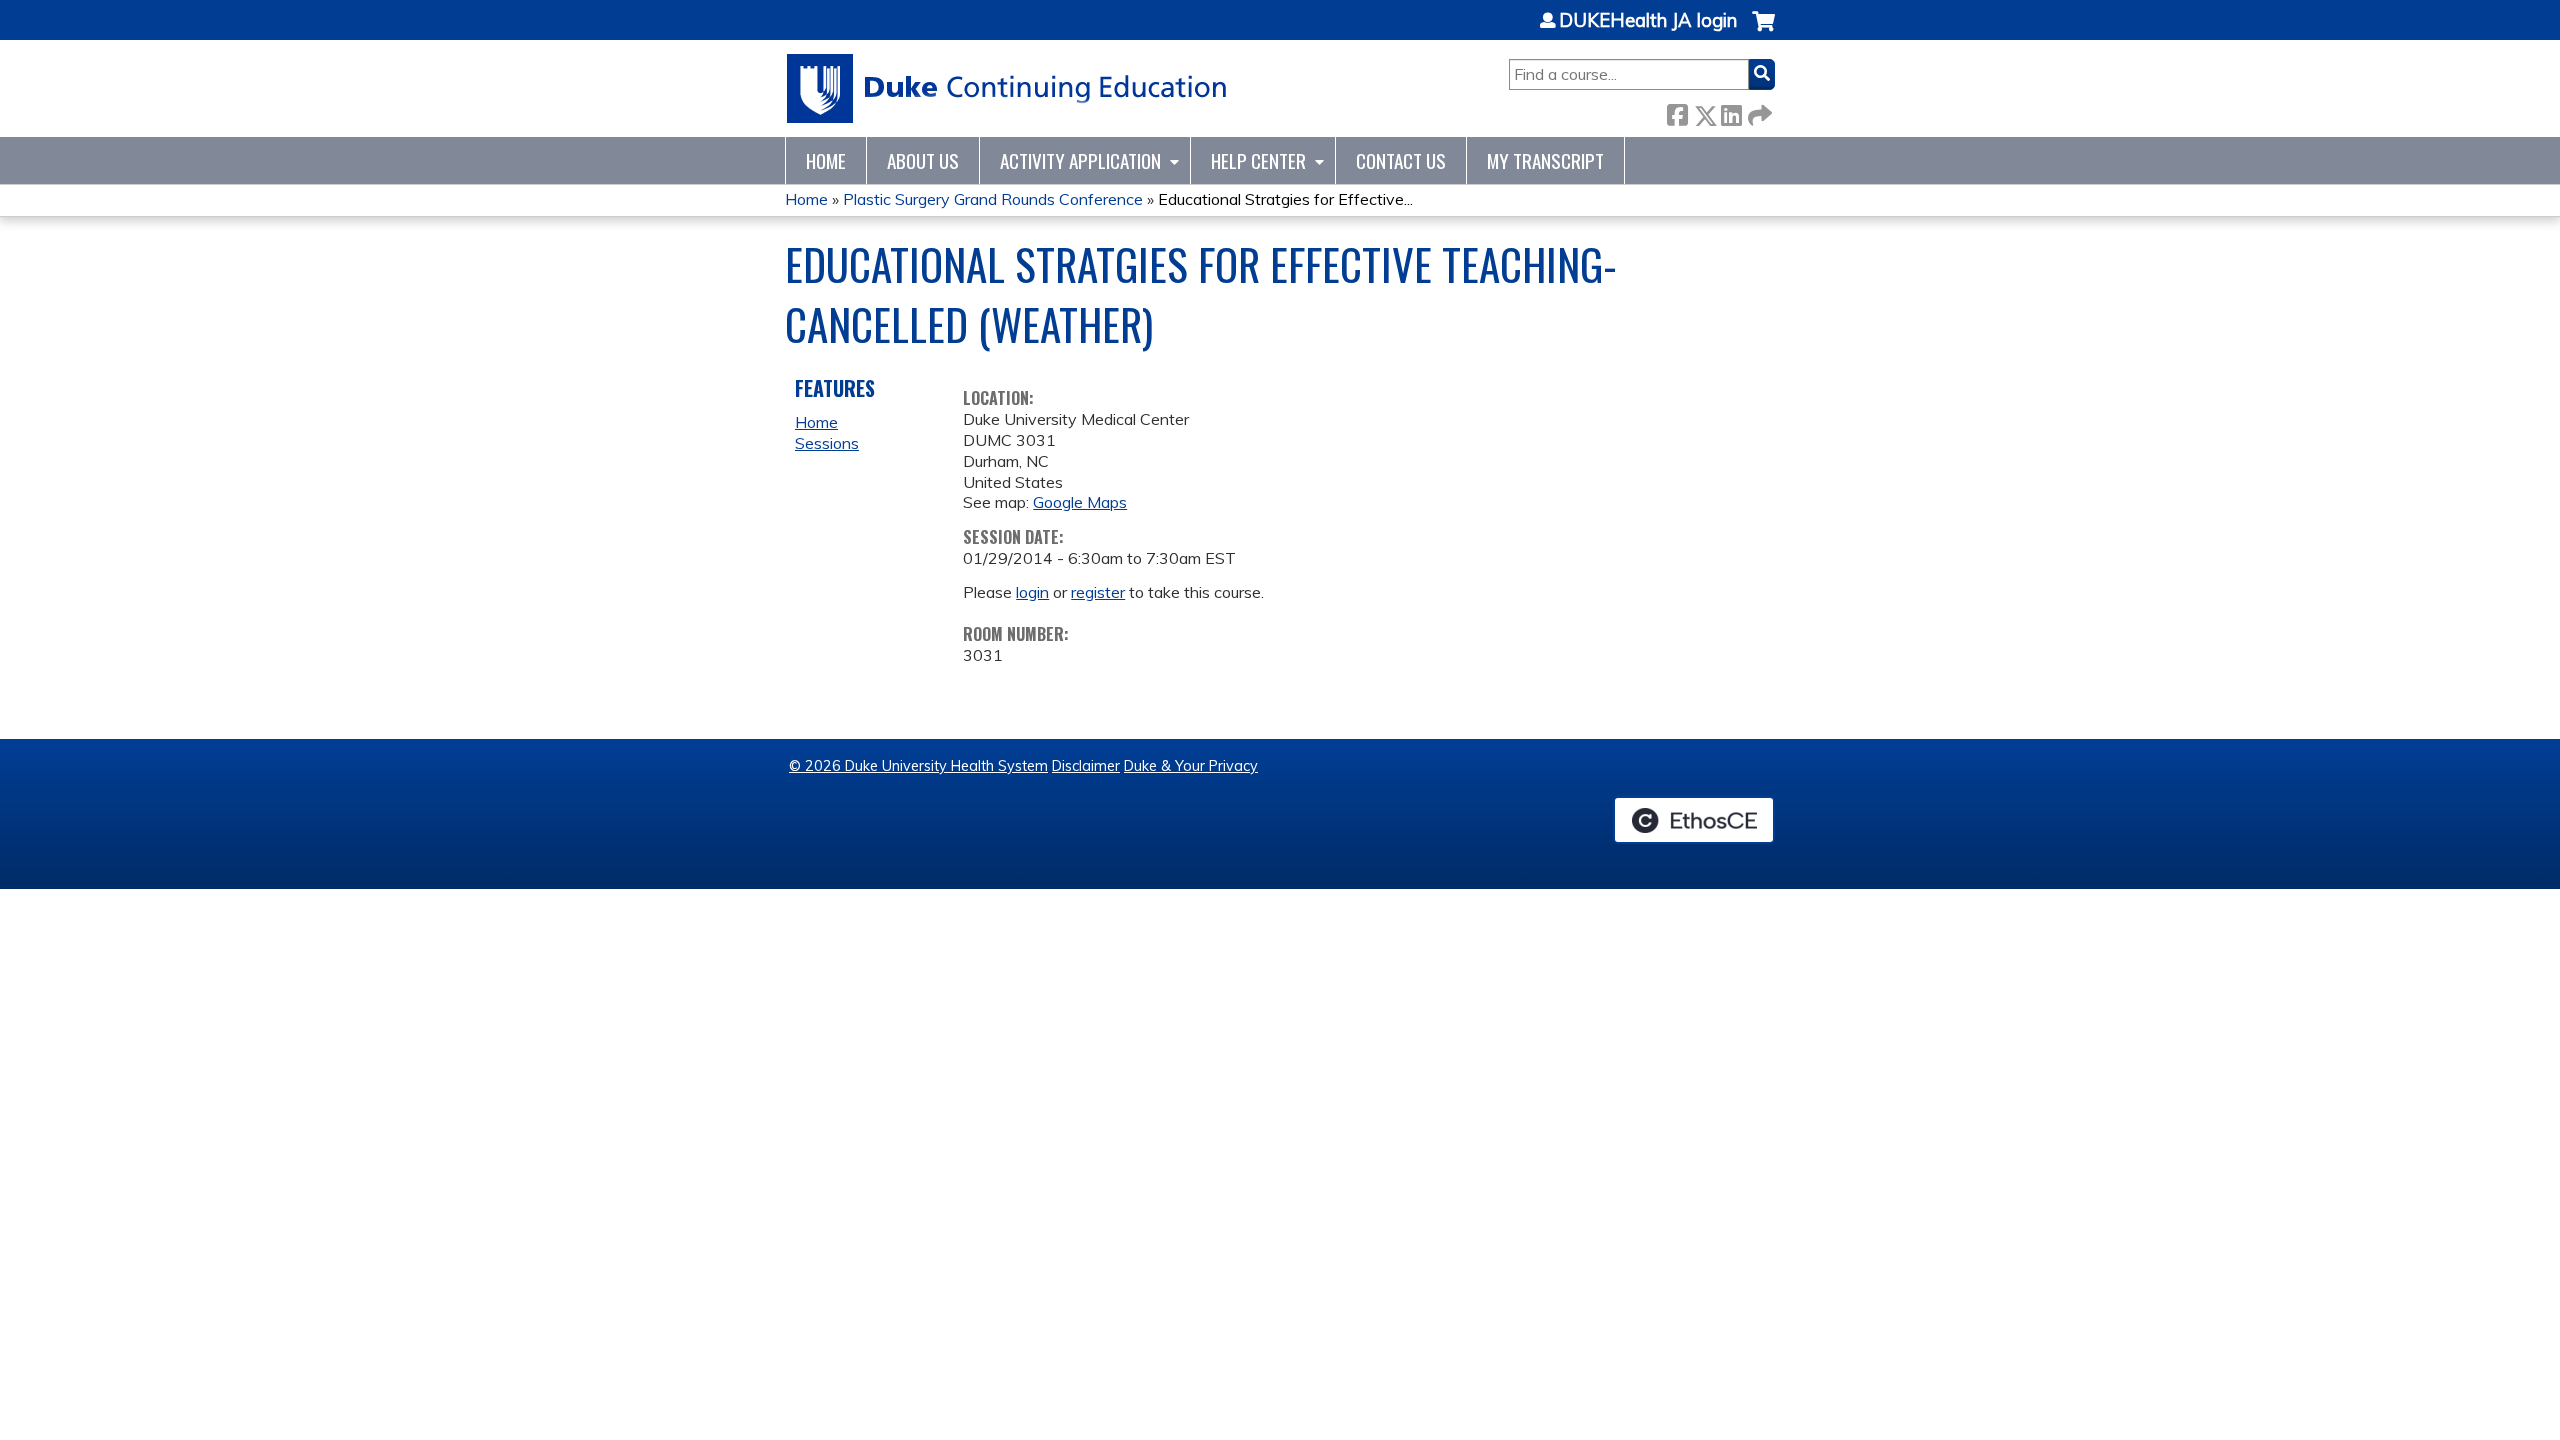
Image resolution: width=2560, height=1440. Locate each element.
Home (826, 160)
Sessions (827, 443)
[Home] (1007, 88)
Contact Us (1401, 160)
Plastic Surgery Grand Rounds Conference (993, 199)
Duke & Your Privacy (1191, 766)
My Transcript (1545, 160)
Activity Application (1080, 160)
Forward (1758, 111)
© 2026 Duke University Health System (918, 766)
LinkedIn (1731, 111)
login (1032, 592)
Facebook (1677, 111)
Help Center (1258, 160)
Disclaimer (1086, 766)
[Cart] (1763, 31)
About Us (923, 160)
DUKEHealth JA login (1648, 21)
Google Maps (1080, 502)
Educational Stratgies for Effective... (1285, 199)
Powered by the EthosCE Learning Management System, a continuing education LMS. (1694, 820)
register (1098, 592)
